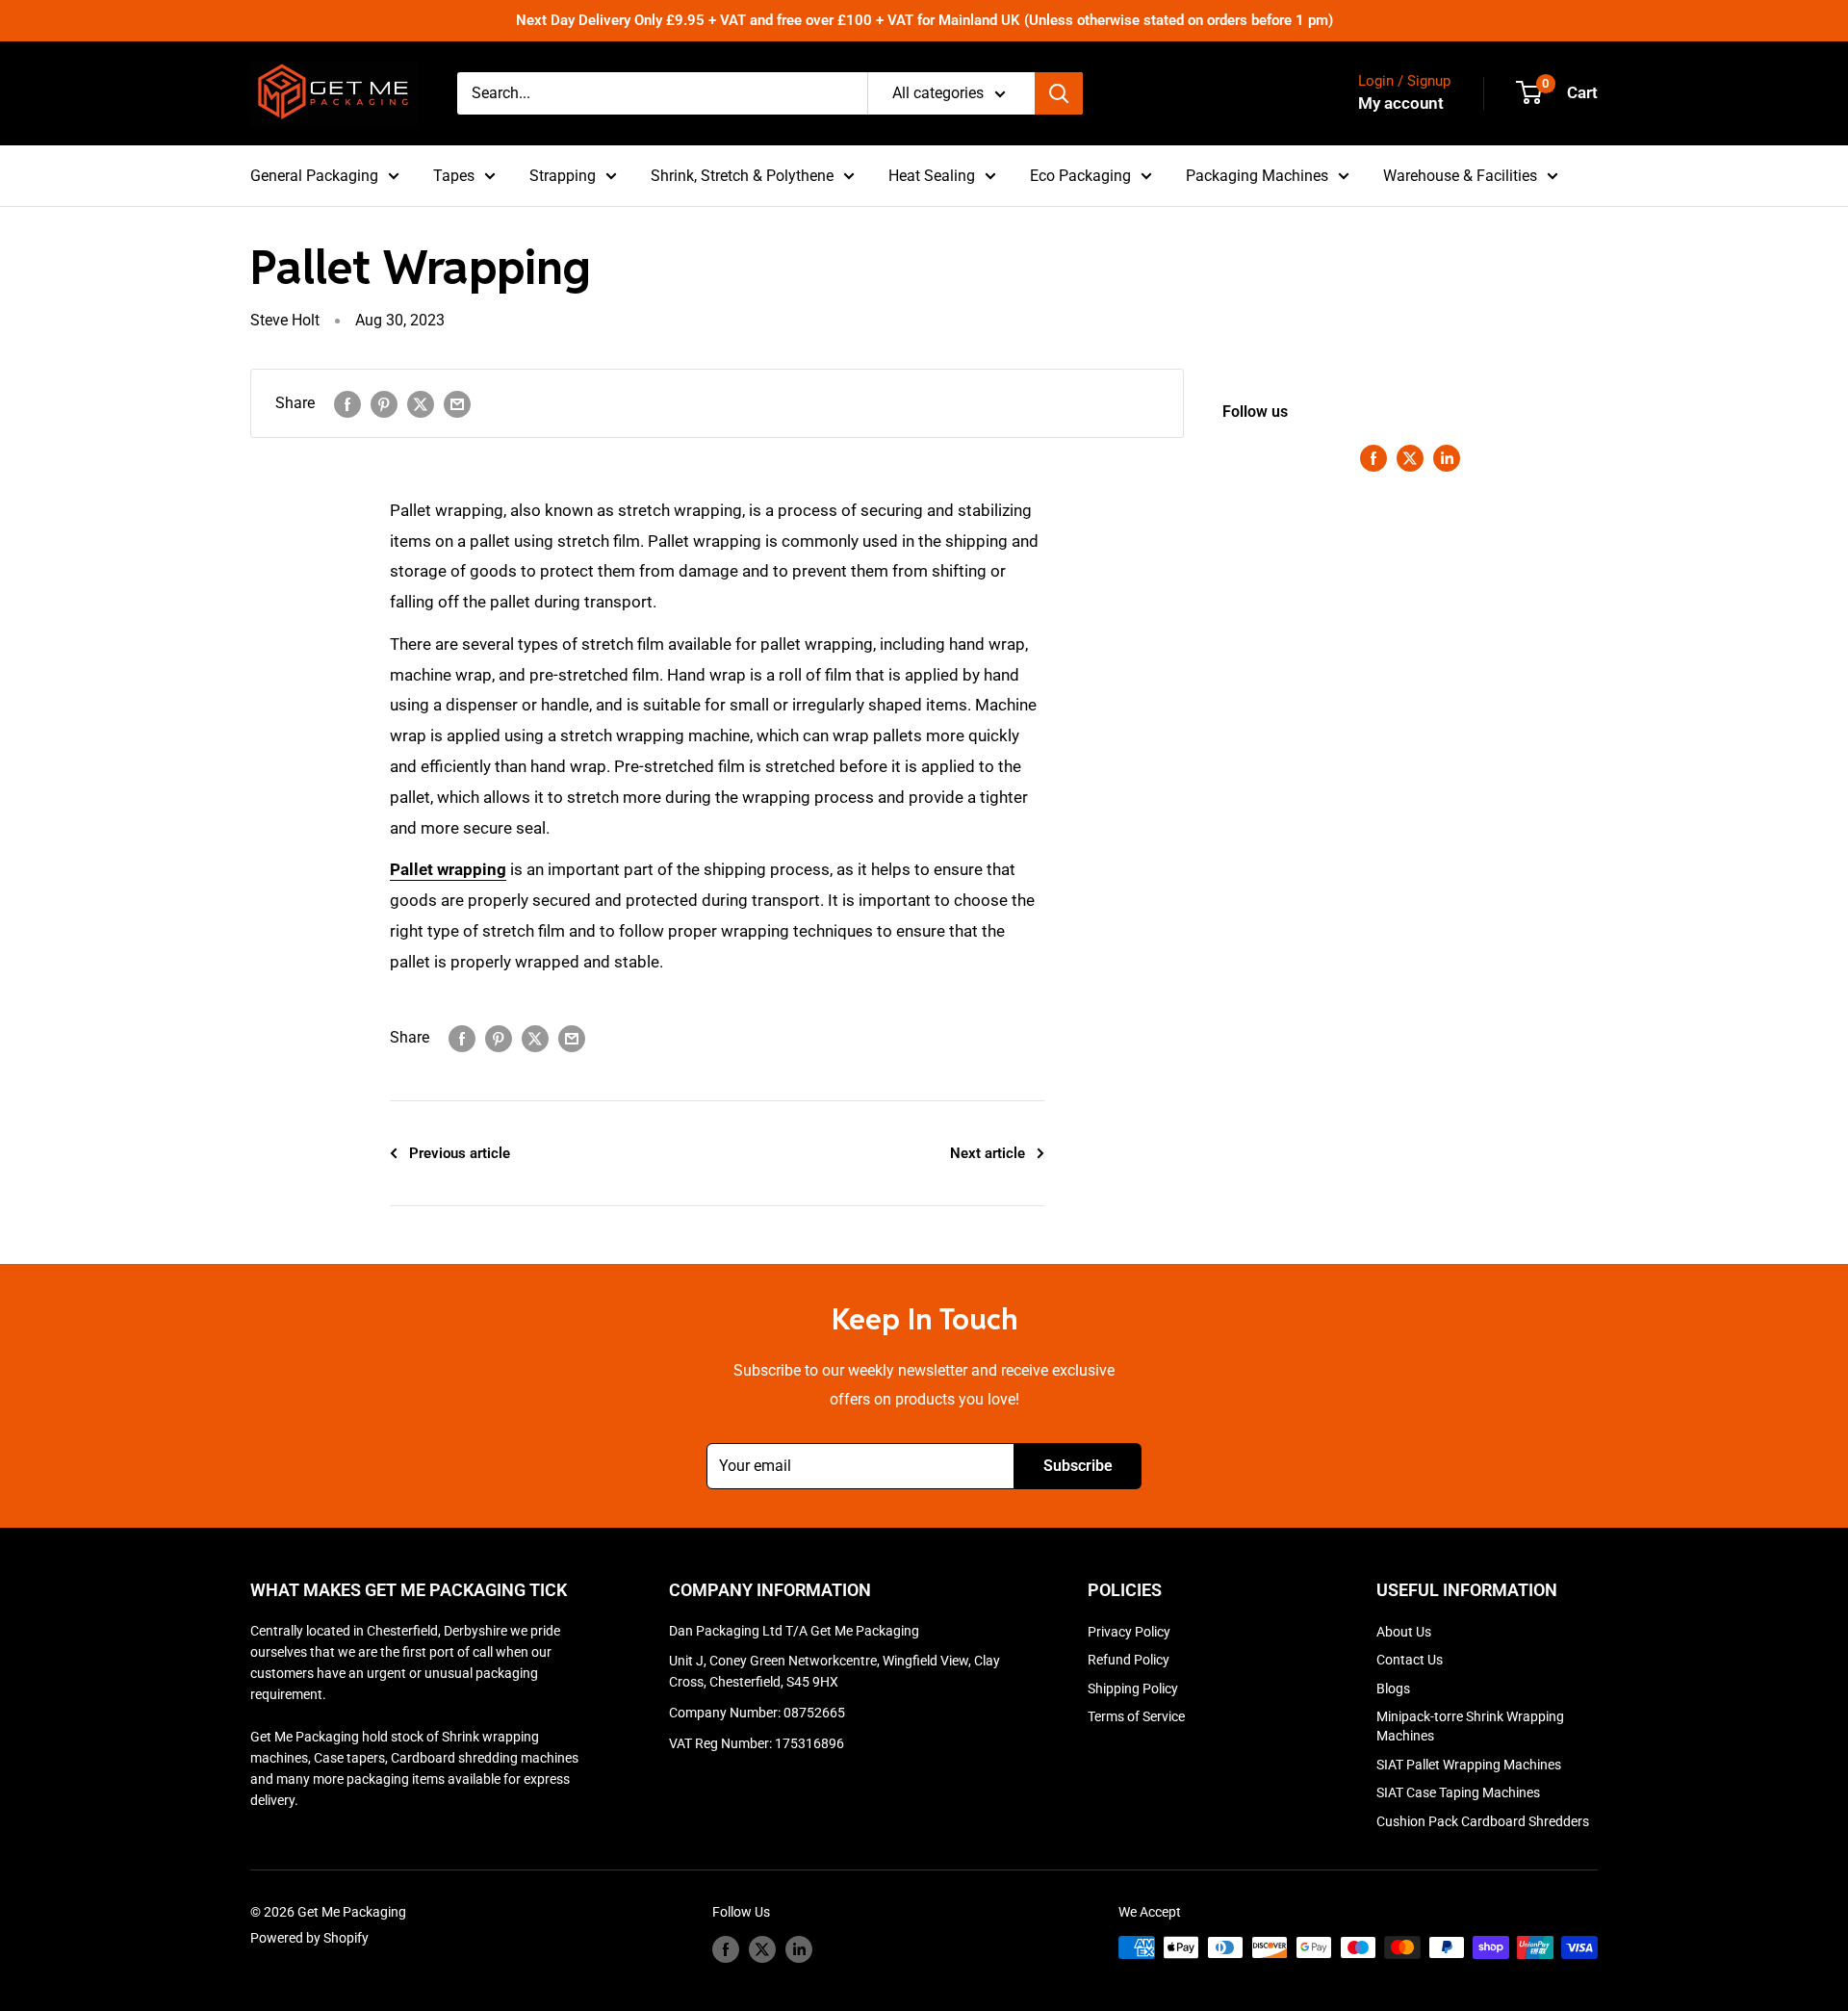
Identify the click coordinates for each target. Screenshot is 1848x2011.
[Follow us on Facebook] (1373, 457)
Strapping (563, 176)
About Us (1404, 1632)
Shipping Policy (1133, 1689)
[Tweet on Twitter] (421, 403)
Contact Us (1410, 1660)
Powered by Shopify (309, 1938)
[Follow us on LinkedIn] (1447, 457)
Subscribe (1078, 1466)
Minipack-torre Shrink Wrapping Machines (1470, 1726)
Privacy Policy (1129, 1632)
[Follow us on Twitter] (1410, 457)
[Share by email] (457, 403)
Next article (988, 1153)
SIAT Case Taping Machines (1458, 1792)
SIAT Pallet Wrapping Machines (1469, 1765)
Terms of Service (1136, 1716)
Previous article (460, 1153)
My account (1401, 103)
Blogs (1393, 1689)
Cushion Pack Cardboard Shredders (1483, 1821)
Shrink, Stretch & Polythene (742, 176)
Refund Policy (1129, 1660)
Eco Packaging (1080, 176)
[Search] (1059, 93)
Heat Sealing (932, 176)
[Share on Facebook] (347, 403)
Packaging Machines (1257, 176)
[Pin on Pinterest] (384, 403)
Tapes (454, 176)
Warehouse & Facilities (1460, 176)
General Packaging (314, 176)
